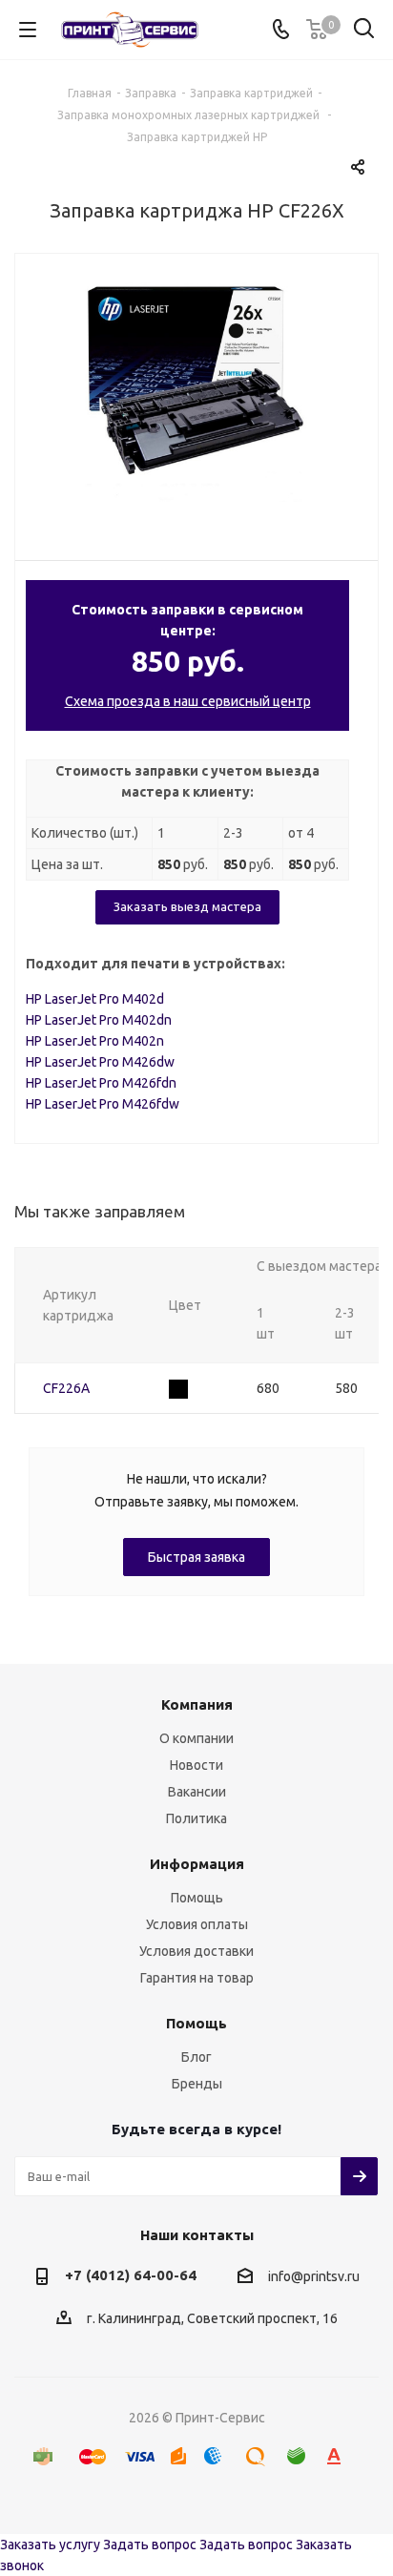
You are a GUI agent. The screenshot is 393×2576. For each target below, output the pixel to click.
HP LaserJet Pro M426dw (100, 1062)
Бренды (197, 2084)
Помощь (197, 1898)
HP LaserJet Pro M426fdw (103, 1104)
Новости (196, 1765)
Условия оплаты (197, 1924)
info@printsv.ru (314, 2276)
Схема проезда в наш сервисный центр (188, 701)
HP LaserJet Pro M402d (95, 999)
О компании (196, 1738)
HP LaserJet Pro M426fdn (101, 1083)
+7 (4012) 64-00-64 (131, 2275)
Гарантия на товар (197, 1978)
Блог (196, 2057)
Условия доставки (196, 1951)
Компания (197, 1704)
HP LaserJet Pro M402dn (99, 1020)
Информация (197, 1864)
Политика (196, 1818)
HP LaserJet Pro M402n (95, 1041)
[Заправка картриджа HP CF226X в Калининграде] (196, 392)
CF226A (66, 1388)
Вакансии (197, 1792)
